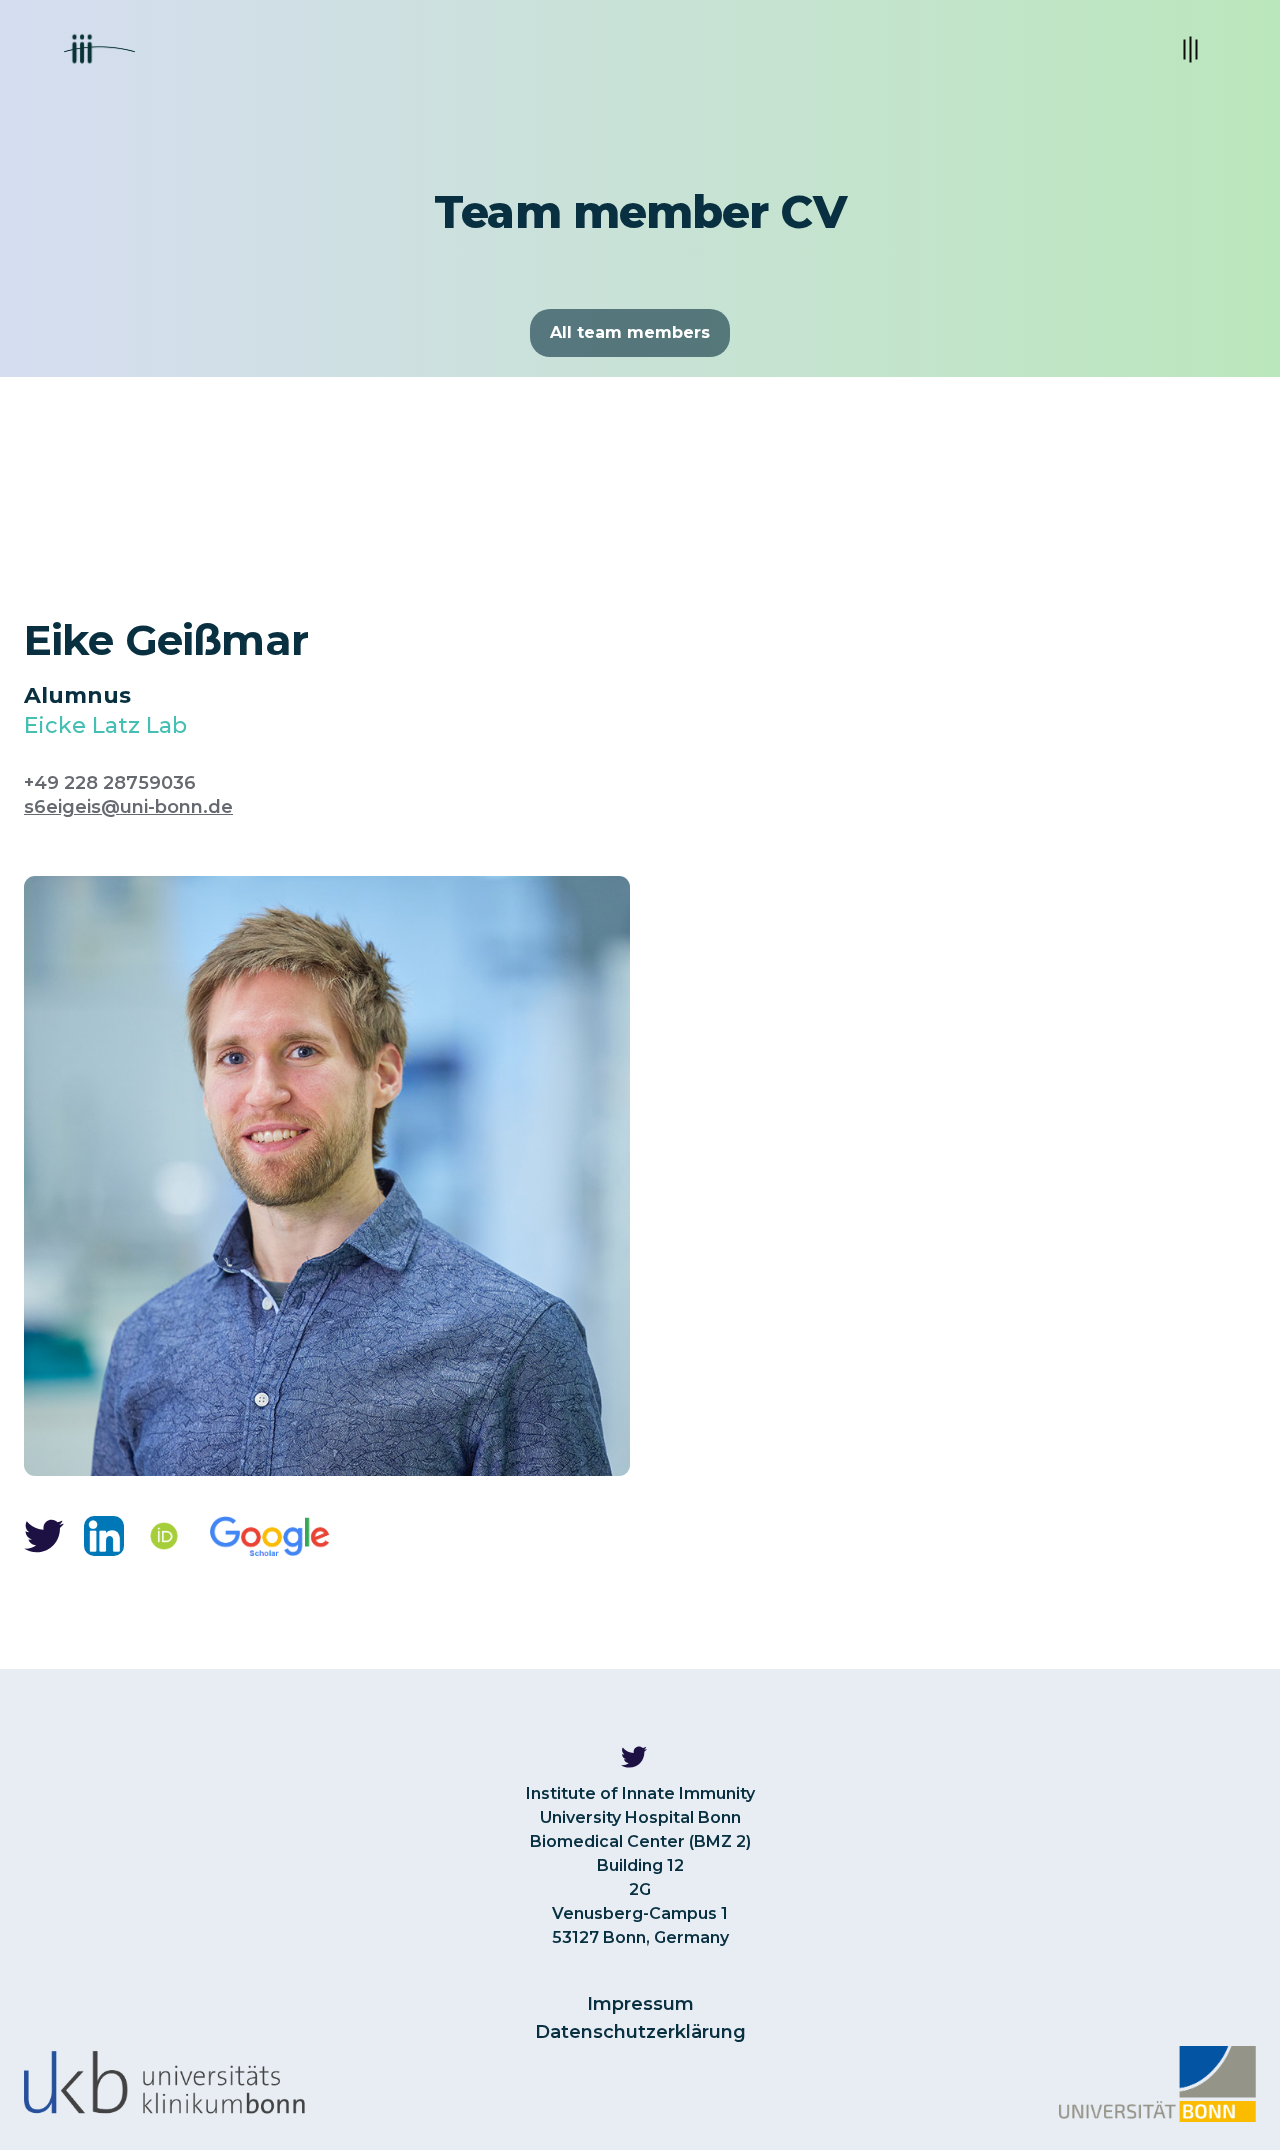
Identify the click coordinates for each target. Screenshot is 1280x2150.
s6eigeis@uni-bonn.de (128, 807)
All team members (630, 332)
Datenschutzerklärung (640, 2032)
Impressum (640, 2004)
